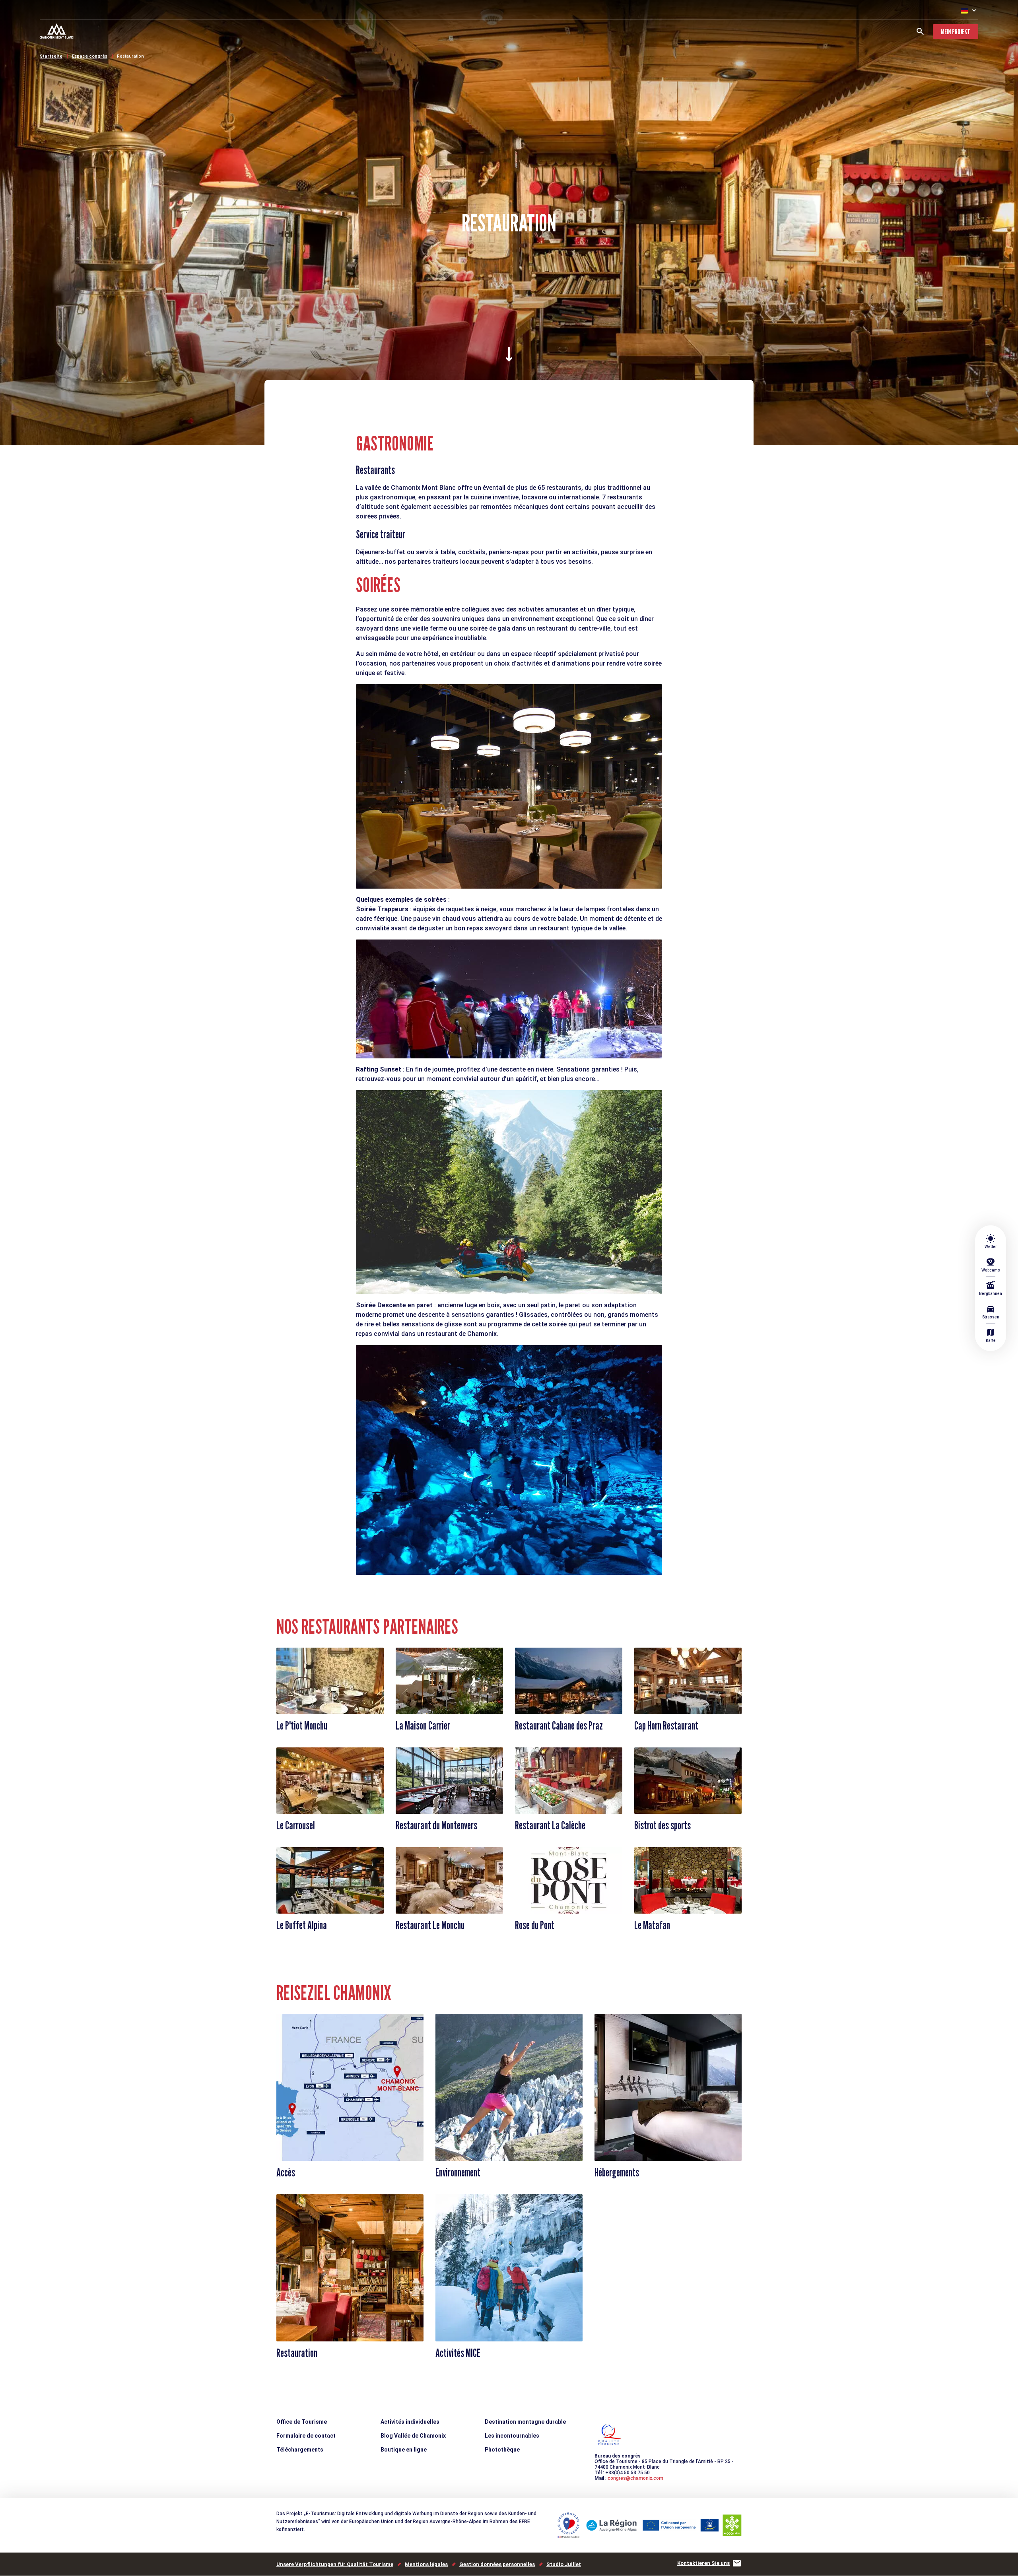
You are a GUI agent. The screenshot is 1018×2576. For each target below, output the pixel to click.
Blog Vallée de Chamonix (413, 2436)
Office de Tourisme (302, 2422)
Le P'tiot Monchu (302, 1726)
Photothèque (502, 2450)
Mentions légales (426, 2564)
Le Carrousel (296, 1825)
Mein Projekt (956, 32)
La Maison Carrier (423, 1726)
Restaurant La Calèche (550, 1825)
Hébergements (617, 2172)
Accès (286, 2172)
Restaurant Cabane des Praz (559, 1726)
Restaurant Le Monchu (430, 1925)
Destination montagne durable (525, 2422)
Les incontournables (512, 2436)
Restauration (130, 56)
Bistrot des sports (662, 1825)
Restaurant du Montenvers (436, 1825)
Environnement (458, 2172)
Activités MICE (458, 2353)
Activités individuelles (410, 2422)
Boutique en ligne (404, 2450)
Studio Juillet (564, 2564)
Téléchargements (300, 2450)
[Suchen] (920, 31)
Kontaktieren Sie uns (703, 2563)
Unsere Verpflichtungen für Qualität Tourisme (335, 2564)
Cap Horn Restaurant (666, 1726)
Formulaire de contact (306, 2436)
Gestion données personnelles (497, 2564)
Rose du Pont (535, 1925)
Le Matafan (652, 1925)
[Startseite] (57, 32)
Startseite (51, 56)
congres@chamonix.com (635, 2478)
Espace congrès (90, 56)
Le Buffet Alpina (302, 1925)
